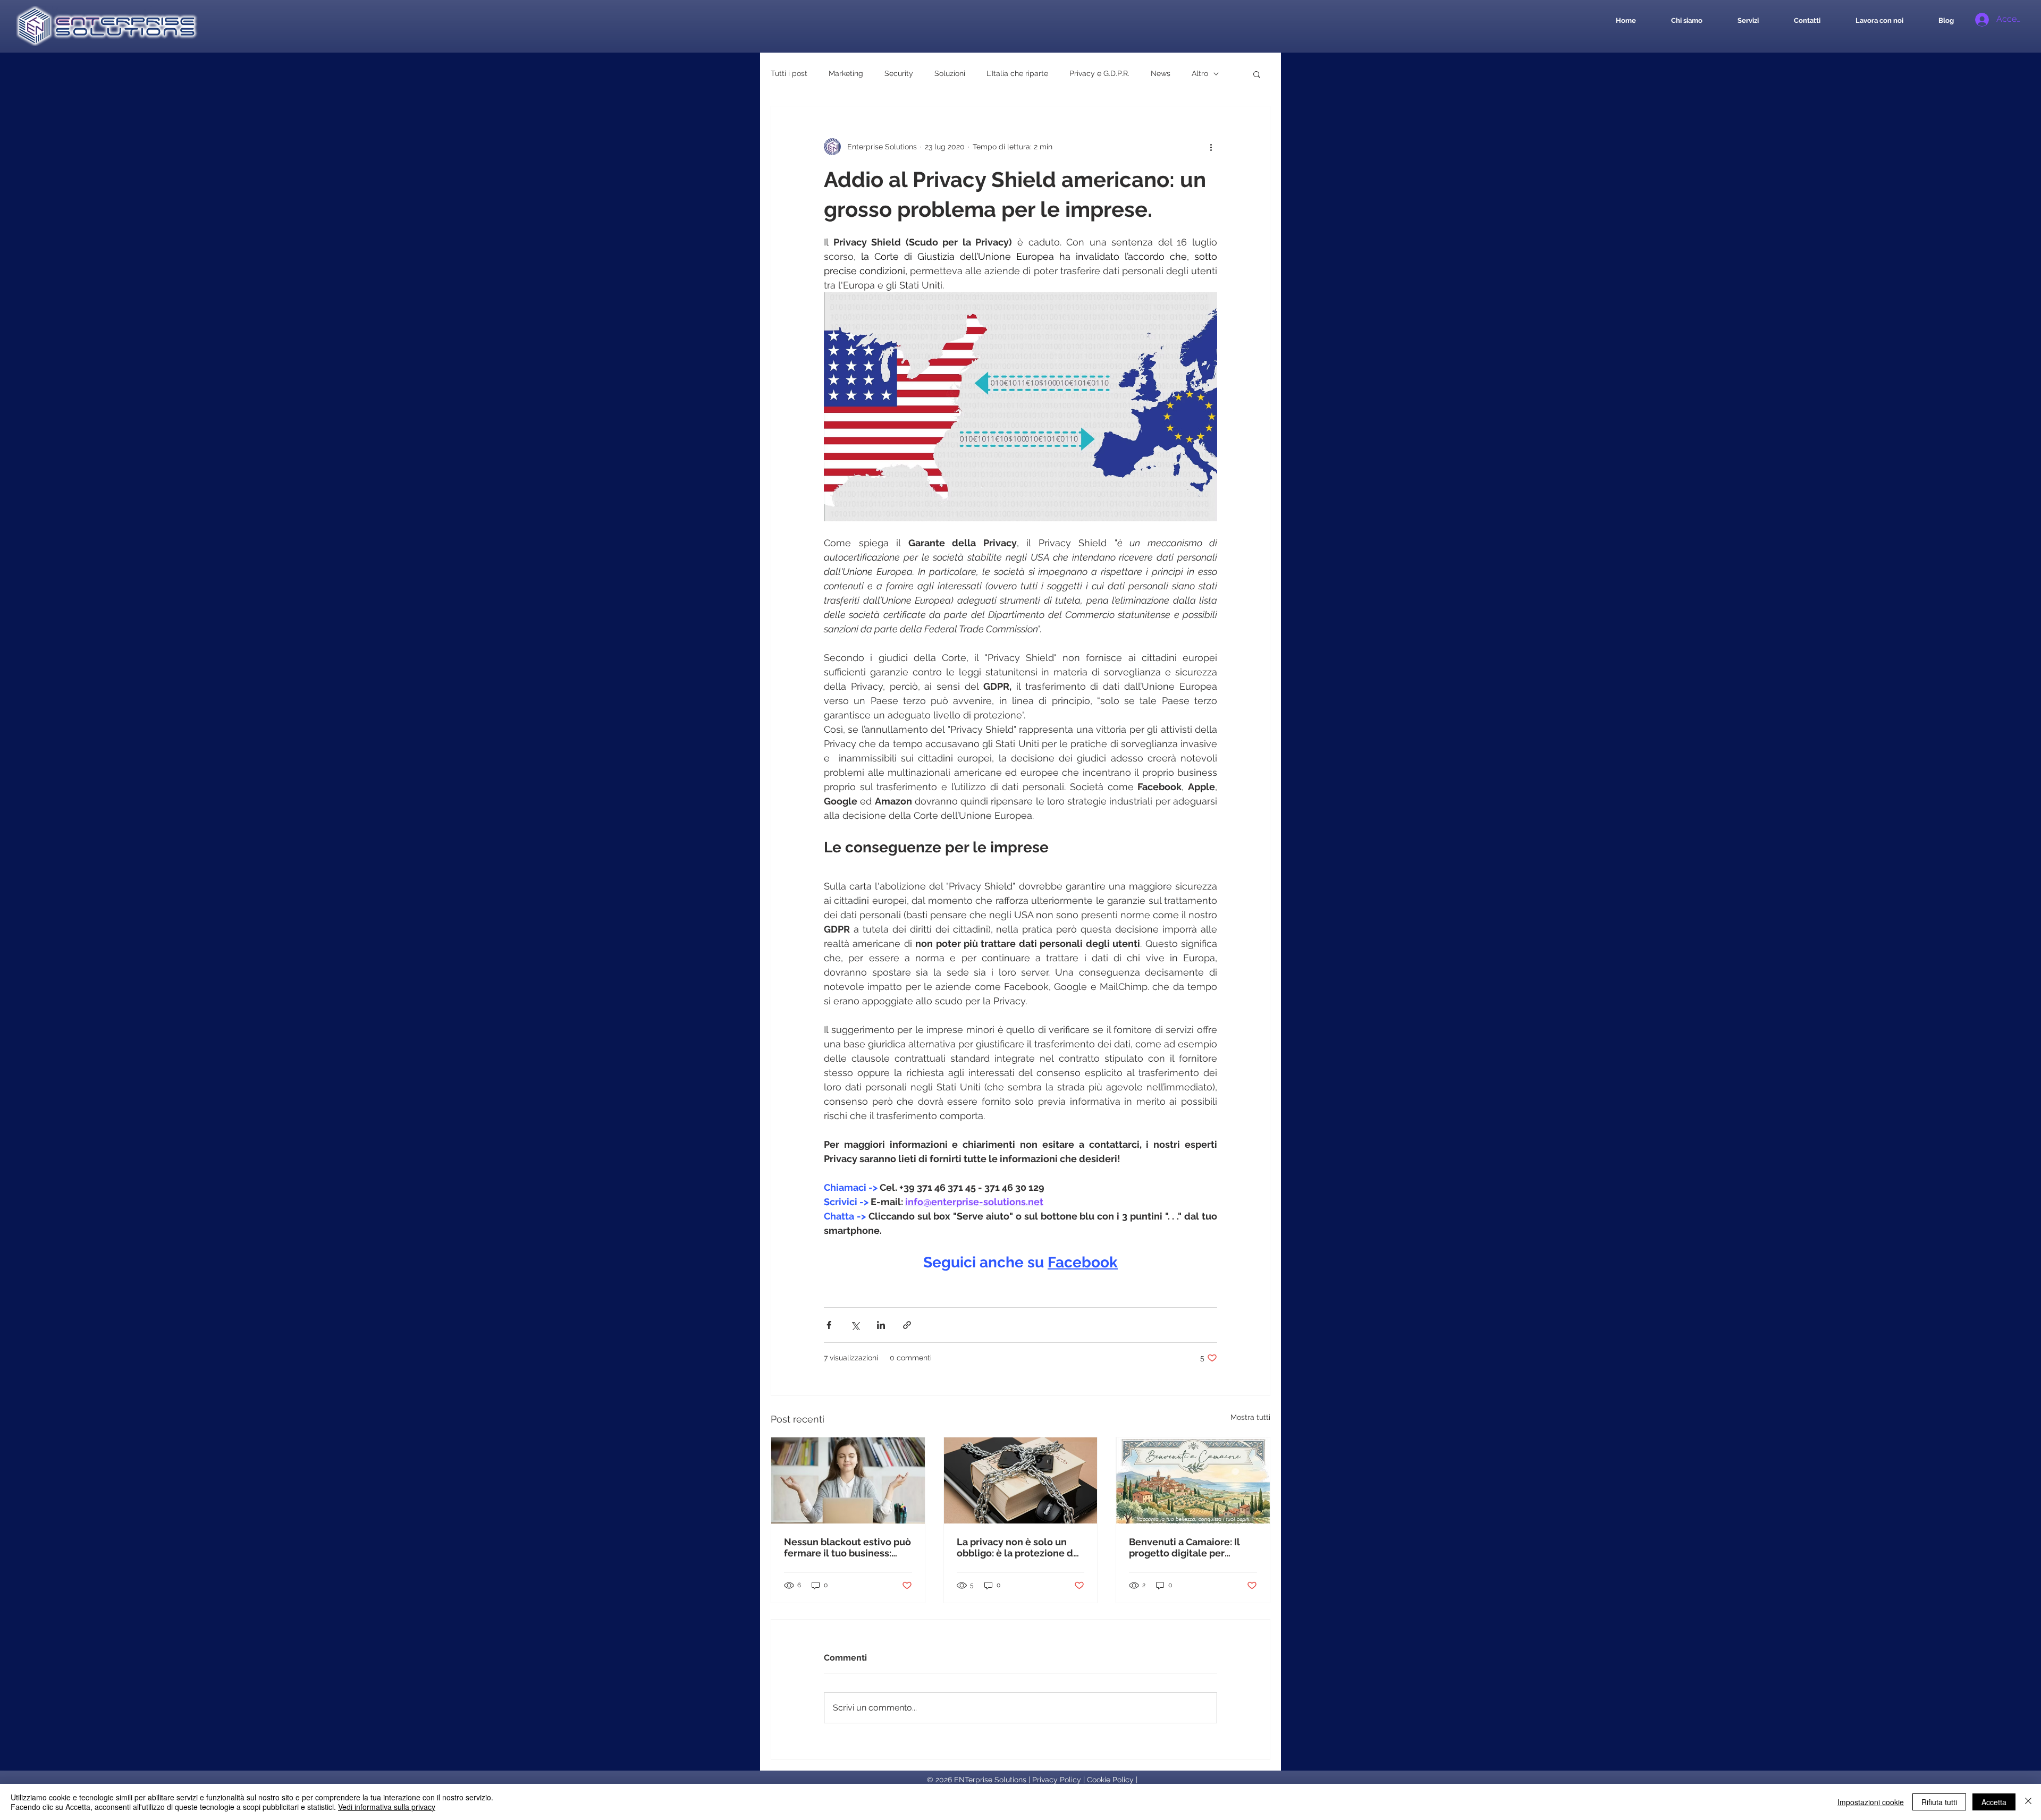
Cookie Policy (1110, 1780)
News (1161, 73)
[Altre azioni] (1211, 147)
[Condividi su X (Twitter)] (855, 1325)
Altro (1200, 73)
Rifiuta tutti (1939, 1802)
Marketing (846, 73)
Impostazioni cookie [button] (1871, 1802)
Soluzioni (950, 73)
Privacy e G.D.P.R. (1099, 73)
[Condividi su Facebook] (829, 1325)
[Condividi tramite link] (907, 1325)
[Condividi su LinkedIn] (881, 1325)
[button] (1257, 74)
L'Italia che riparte (1017, 73)
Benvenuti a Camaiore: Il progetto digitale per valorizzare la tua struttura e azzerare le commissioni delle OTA (1189, 1547)
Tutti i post (789, 73)
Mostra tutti (1250, 1417)
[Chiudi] (2028, 1802)
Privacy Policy (1057, 1780)
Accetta (1994, 1802)
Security (899, 73)
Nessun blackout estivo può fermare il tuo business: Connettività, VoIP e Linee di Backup (847, 1547)
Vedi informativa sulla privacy (387, 1807)
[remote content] (1020, 1277)
